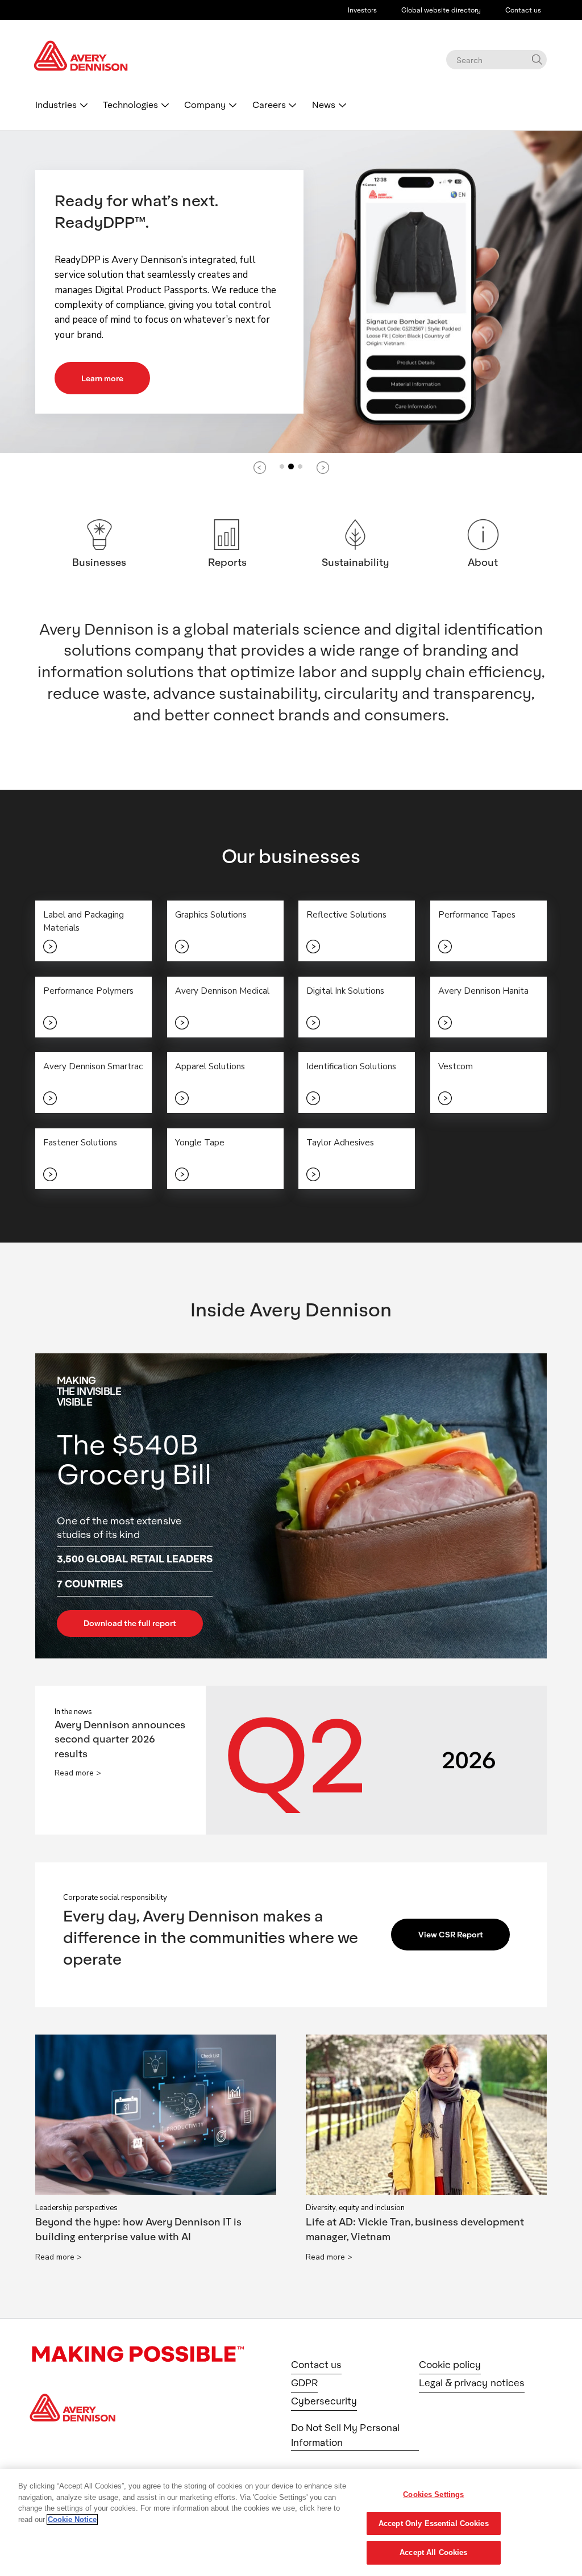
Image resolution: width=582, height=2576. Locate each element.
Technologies (130, 104)
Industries (56, 104)
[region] (291, 2523)
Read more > (78, 1773)
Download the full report (130, 1623)
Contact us (523, 10)
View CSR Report (451, 1934)
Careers (269, 104)
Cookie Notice (72, 2519)
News (324, 104)
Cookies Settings (433, 2494)
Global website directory (441, 10)
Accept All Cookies (433, 2552)
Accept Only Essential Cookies (434, 2523)
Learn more (102, 378)
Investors (362, 10)
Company (205, 104)
